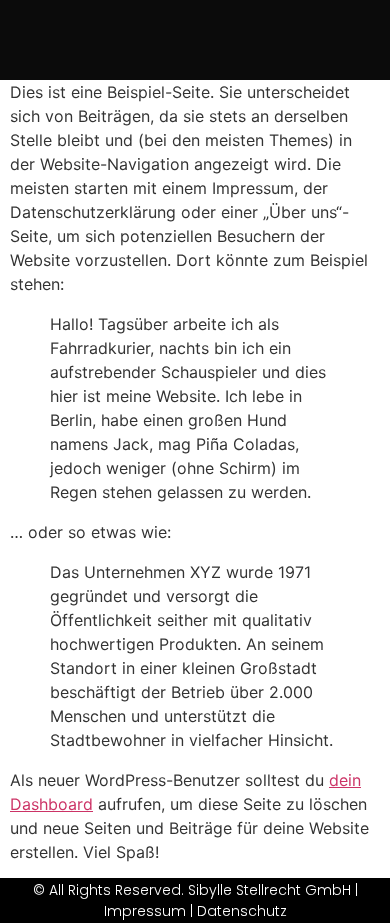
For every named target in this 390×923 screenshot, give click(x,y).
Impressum (145, 911)
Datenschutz (242, 911)
